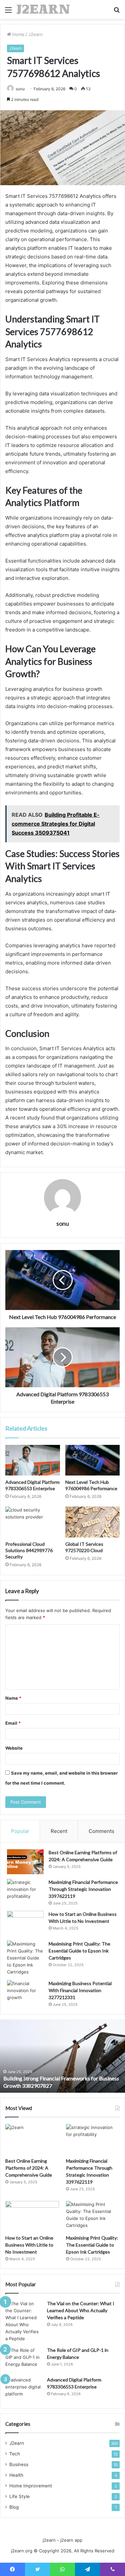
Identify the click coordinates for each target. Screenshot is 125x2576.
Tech (15, 2454)
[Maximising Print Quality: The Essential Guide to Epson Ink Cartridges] (25, 1958)
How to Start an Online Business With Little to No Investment (29, 2245)
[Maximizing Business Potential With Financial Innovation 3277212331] (25, 1993)
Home (18, 34)
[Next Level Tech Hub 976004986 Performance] (93, 1460)
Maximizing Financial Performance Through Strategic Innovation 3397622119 (83, 1889)
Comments (101, 1831)
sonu (20, 89)
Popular (20, 1831)
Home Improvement (31, 2486)
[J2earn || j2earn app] (43, 9)
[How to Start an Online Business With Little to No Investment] (25, 1923)
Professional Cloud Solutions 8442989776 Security (29, 1550)
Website (14, 1748)
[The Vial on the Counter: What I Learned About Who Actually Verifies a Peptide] (24, 2321)
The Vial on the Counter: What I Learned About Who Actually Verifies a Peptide (81, 2310)
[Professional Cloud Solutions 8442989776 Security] (33, 1522)
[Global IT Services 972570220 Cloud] (93, 1522)
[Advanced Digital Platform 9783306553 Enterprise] (33, 1460)
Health (16, 2475)
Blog (14, 2507)
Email (13, 1723)
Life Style (19, 2496)
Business (19, 2464)
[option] (62, 2056)
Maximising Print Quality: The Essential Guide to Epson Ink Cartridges (79, 1951)
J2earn (35, 34)
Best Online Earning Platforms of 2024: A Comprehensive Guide (29, 2168)
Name (13, 1698)
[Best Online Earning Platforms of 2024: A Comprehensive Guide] (25, 1862)
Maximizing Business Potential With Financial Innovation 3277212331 (80, 1990)
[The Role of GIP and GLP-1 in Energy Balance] (24, 2359)
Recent (59, 1831)
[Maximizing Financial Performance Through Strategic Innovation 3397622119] (25, 1891)
